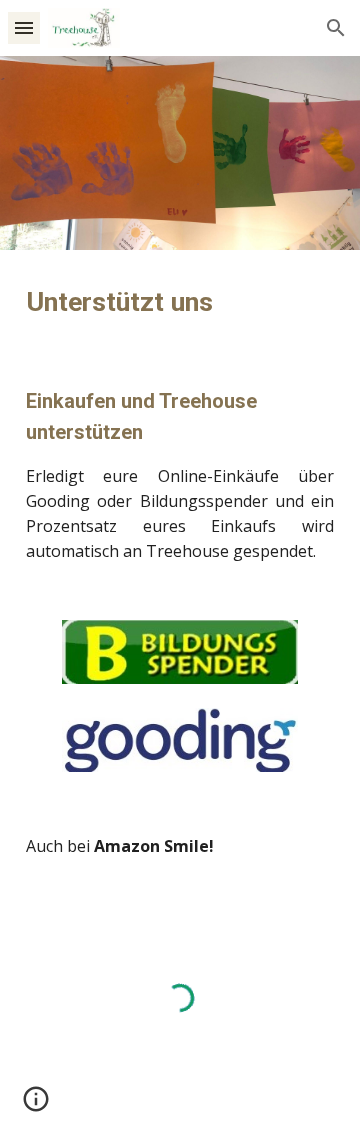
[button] (24, 27)
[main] (180, 302)
